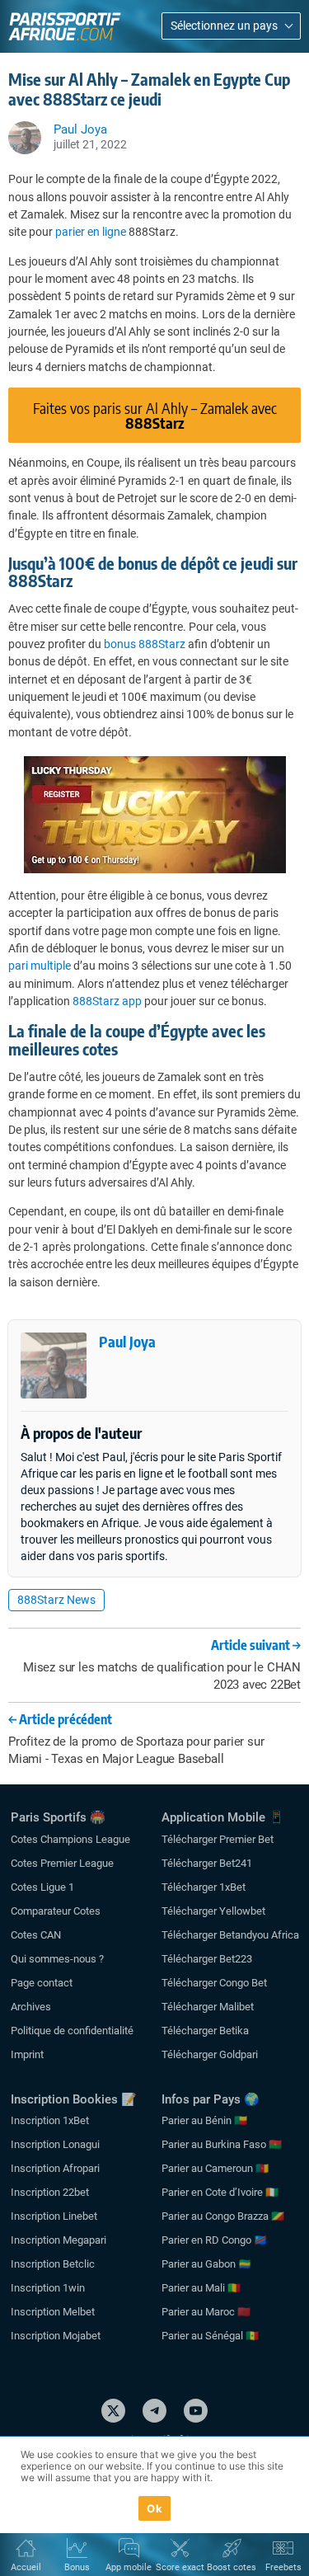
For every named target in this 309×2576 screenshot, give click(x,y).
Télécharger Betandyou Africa (230, 1935)
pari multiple (40, 966)
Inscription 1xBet (50, 2120)
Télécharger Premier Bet (218, 1839)
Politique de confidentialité (72, 2031)
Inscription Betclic (53, 2264)
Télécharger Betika (205, 2031)
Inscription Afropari (55, 2168)
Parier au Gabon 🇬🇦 (206, 2264)
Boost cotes (232, 2567)
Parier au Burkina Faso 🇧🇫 (222, 2144)
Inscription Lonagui (55, 2144)
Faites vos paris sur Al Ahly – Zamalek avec (155, 415)
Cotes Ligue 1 (42, 1887)
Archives (31, 2007)
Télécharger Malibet (208, 2007)
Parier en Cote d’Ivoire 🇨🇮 (220, 2192)
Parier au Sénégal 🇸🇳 (210, 2336)
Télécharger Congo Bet (214, 1983)
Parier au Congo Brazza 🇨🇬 (223, 2216)
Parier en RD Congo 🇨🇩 (214, 2240)
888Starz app (107, 1001)
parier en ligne (91, 232)
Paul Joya (127, 1341)
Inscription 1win (48, 2288)
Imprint (27, 2054)
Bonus (77, 2567)
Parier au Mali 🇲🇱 (201, 2288)
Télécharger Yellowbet (213, 1911)
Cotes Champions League (70, 1839)
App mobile (129, 2567)
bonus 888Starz (145, 644)
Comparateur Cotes (56, 1911)
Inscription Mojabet (56, 2336)
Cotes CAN (36, 1935)
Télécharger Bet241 (207, 1863)
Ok (154, 2508)
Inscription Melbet (53, 2312)
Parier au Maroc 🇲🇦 (206, 2312)
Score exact (180, 2567)
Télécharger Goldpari (210, 2054)
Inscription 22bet (50, 2192)
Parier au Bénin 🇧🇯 (204, 2120)
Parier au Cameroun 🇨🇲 (215, 2168)
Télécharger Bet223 (207, 1959)
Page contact (42, 1983)
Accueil (26, 2567)
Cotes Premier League (62, 1863)
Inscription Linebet (54, 2216)
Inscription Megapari (59, 2240)
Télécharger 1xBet (204, 1887)
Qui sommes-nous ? (57, 1959)
